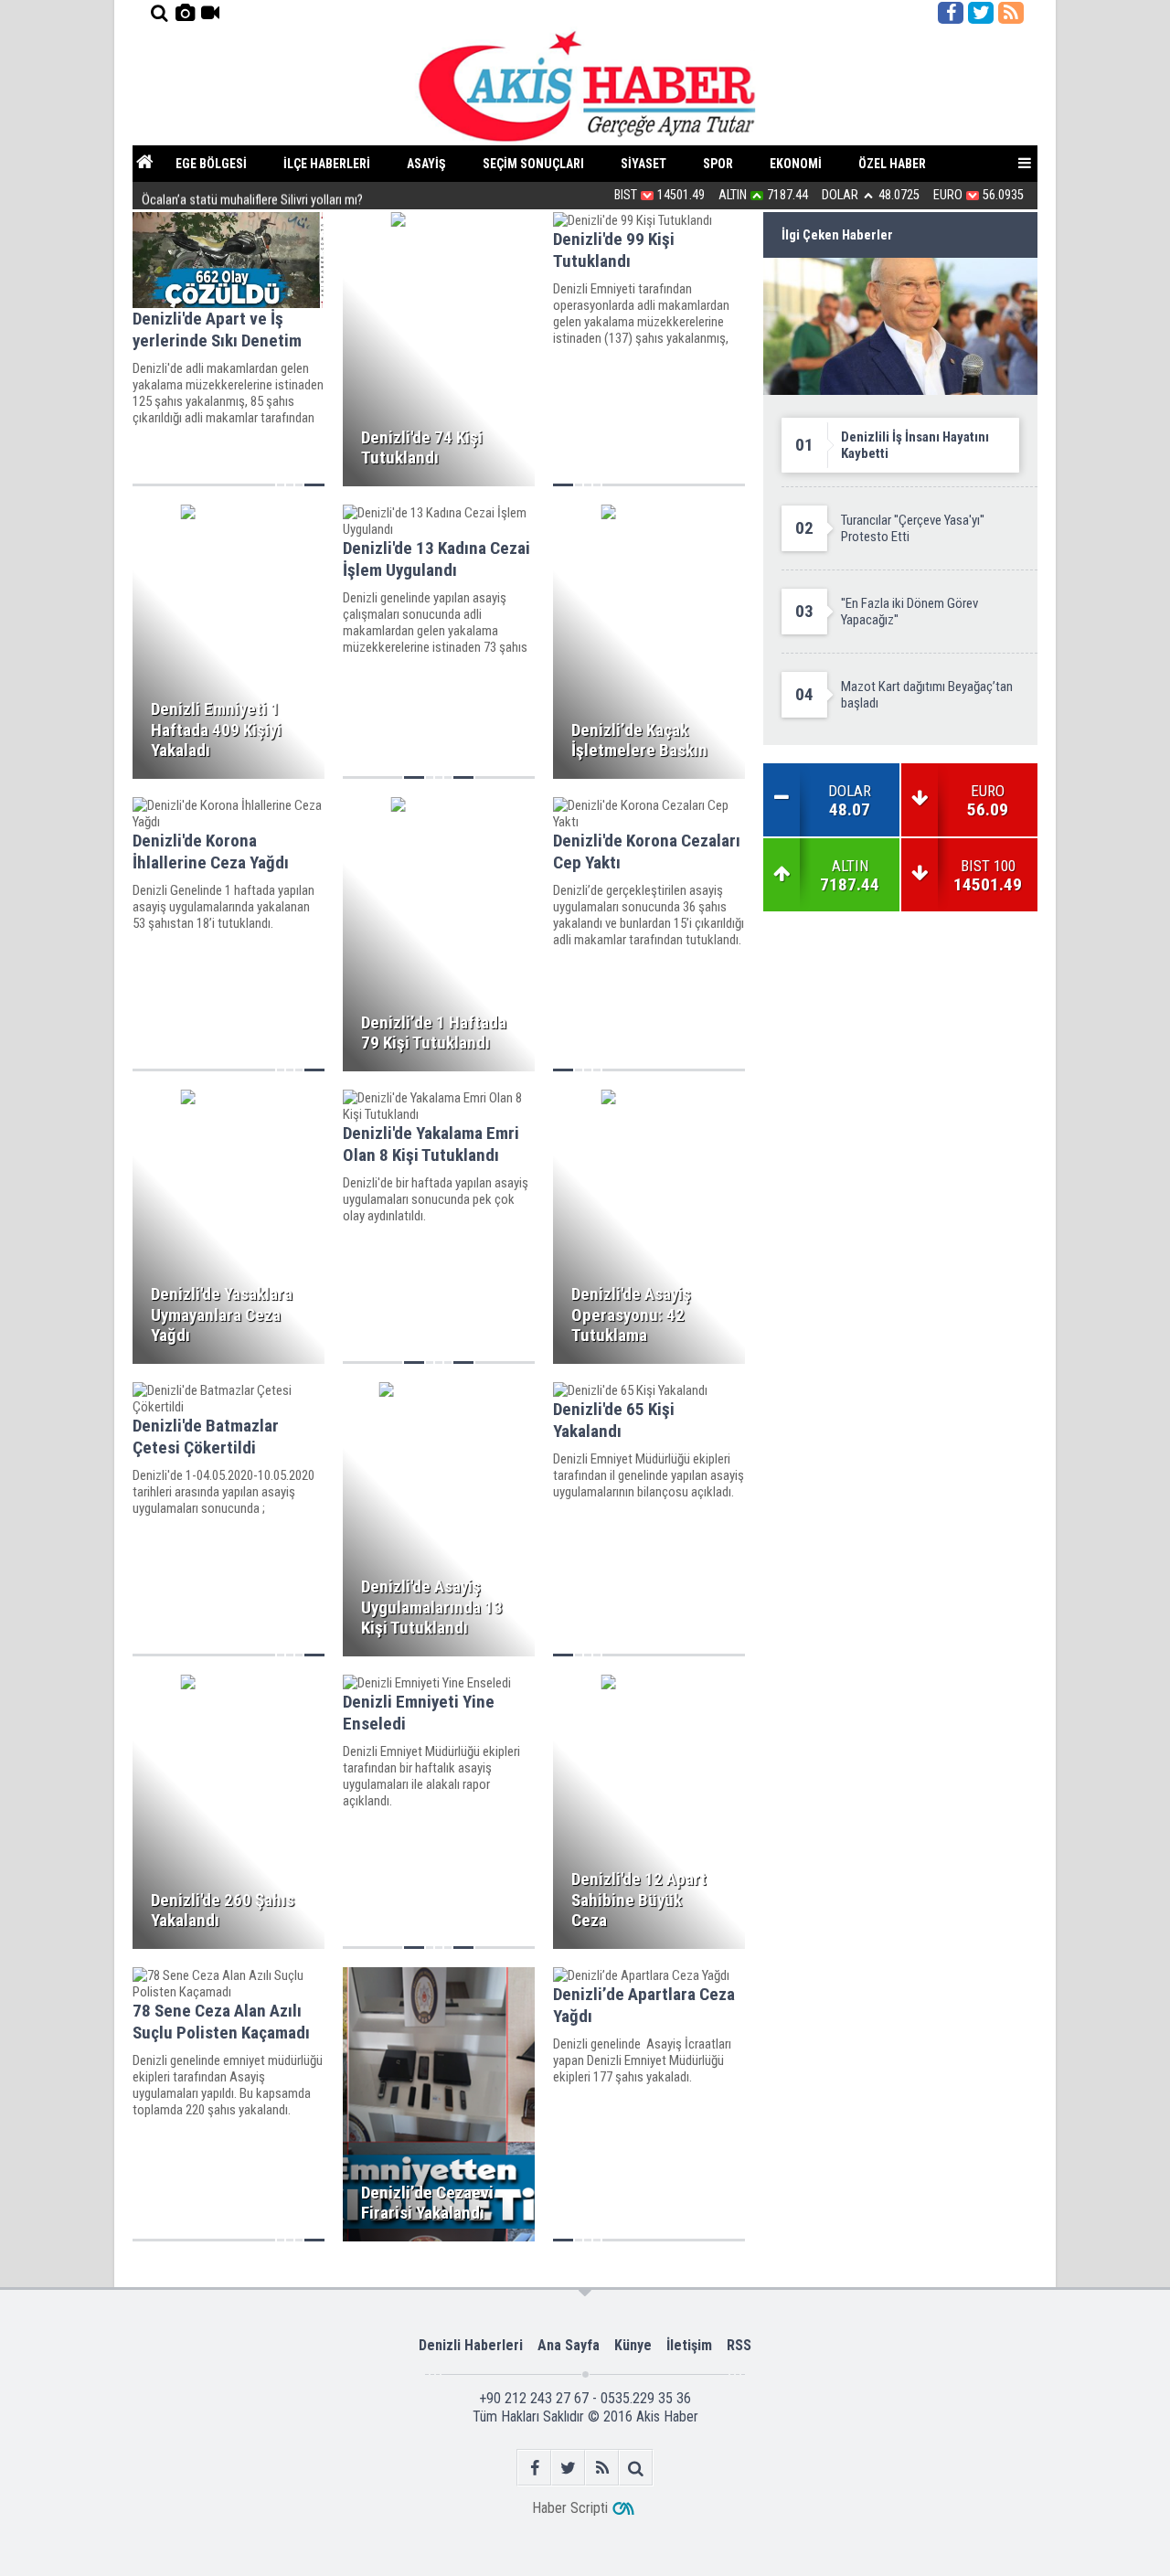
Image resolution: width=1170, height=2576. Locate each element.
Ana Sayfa (569, 2345)
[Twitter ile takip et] (981, 13)
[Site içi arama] (159, 13)
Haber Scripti (570, 2508)
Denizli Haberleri (471, 2345)
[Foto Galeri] (185, 13)
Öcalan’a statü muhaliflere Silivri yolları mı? (252, 195)
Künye (633, 2345)
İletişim (689, 2345)
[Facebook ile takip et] (951, 13)
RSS (739, 2345)
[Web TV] (210, 13)
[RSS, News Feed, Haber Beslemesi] (1011, 13)
